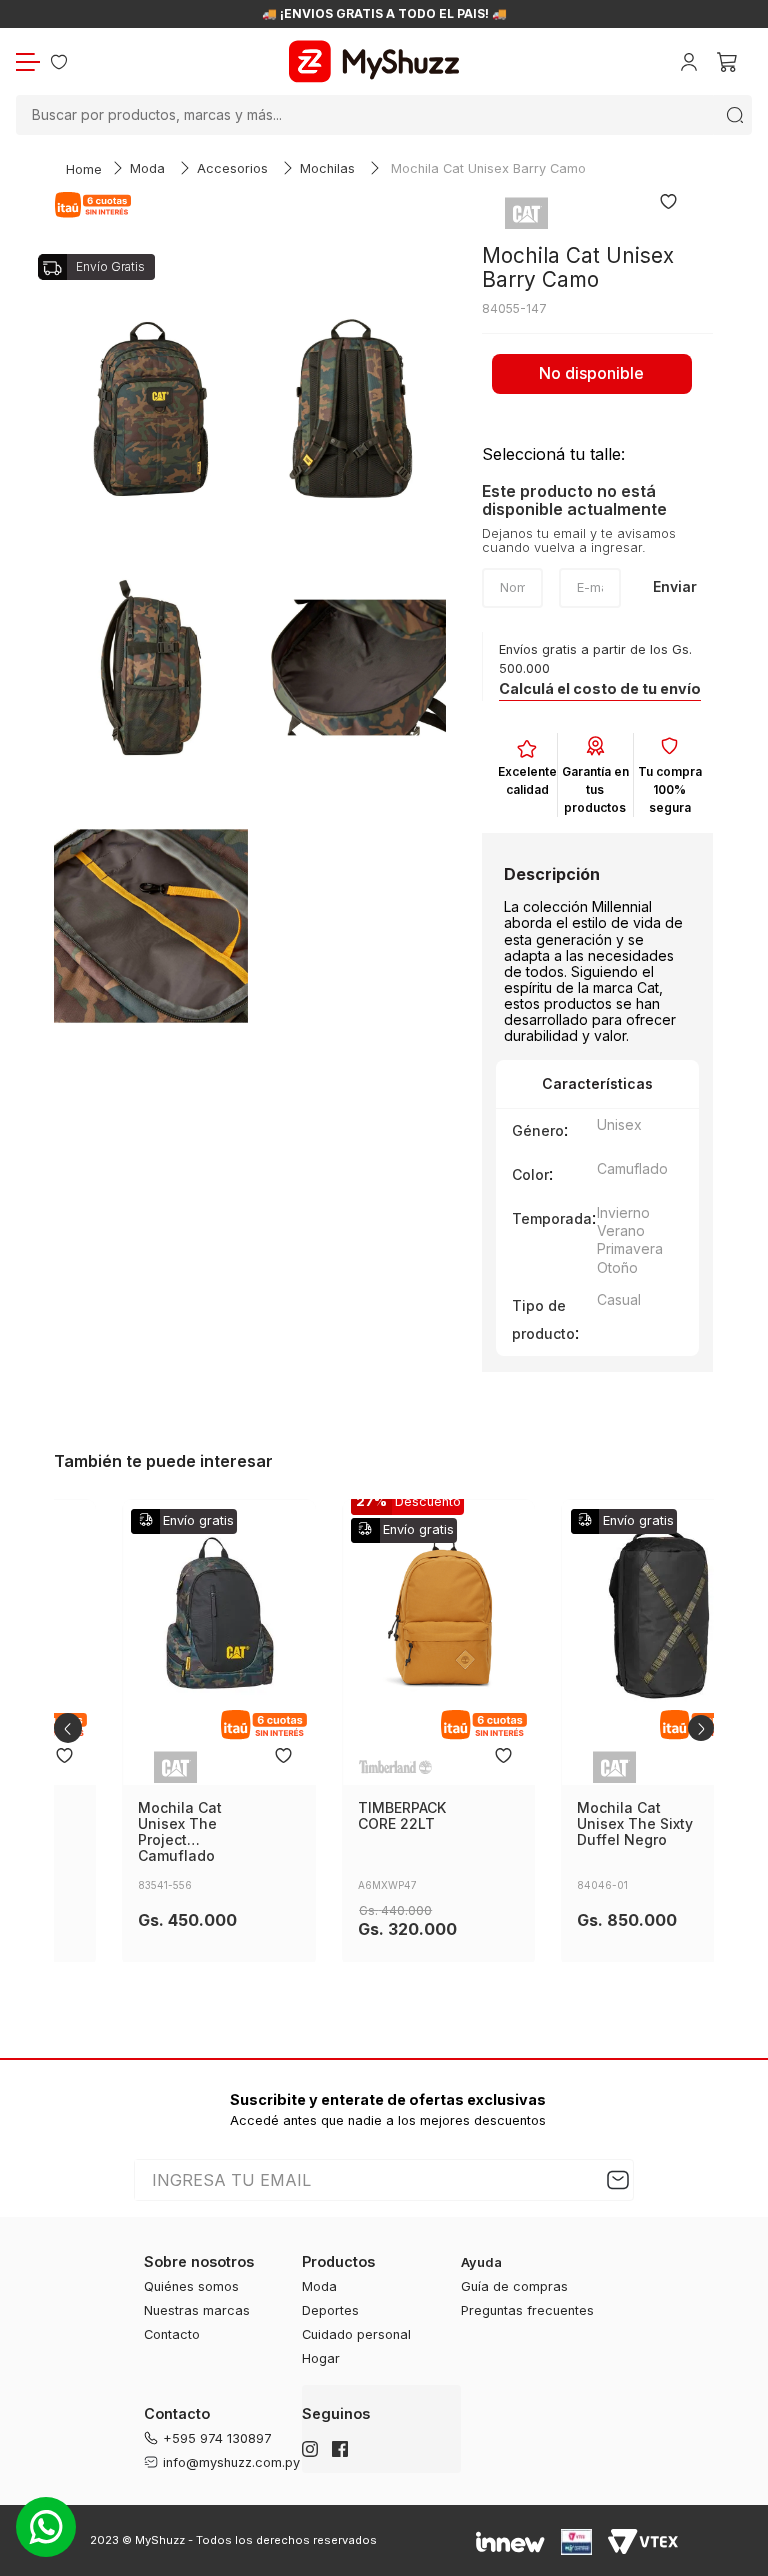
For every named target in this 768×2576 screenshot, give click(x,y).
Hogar (321, 2358)
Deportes (330, 2310)
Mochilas (327, 168)
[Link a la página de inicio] (84, 170)
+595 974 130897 (217, 2438)
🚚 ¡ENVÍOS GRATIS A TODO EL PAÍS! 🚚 (384, 14)
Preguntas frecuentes (527, 2310)
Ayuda (481, 2262)
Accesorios (232, 168)
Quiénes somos (191, 2286)
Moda (147, 168)
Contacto (172, 2334)
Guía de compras (514, 2286)
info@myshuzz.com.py (231, 2462)
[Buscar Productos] (735, 115)
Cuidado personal (356, 2334)
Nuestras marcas (197, 2310)
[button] (600, 689)
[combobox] (384, 115)
